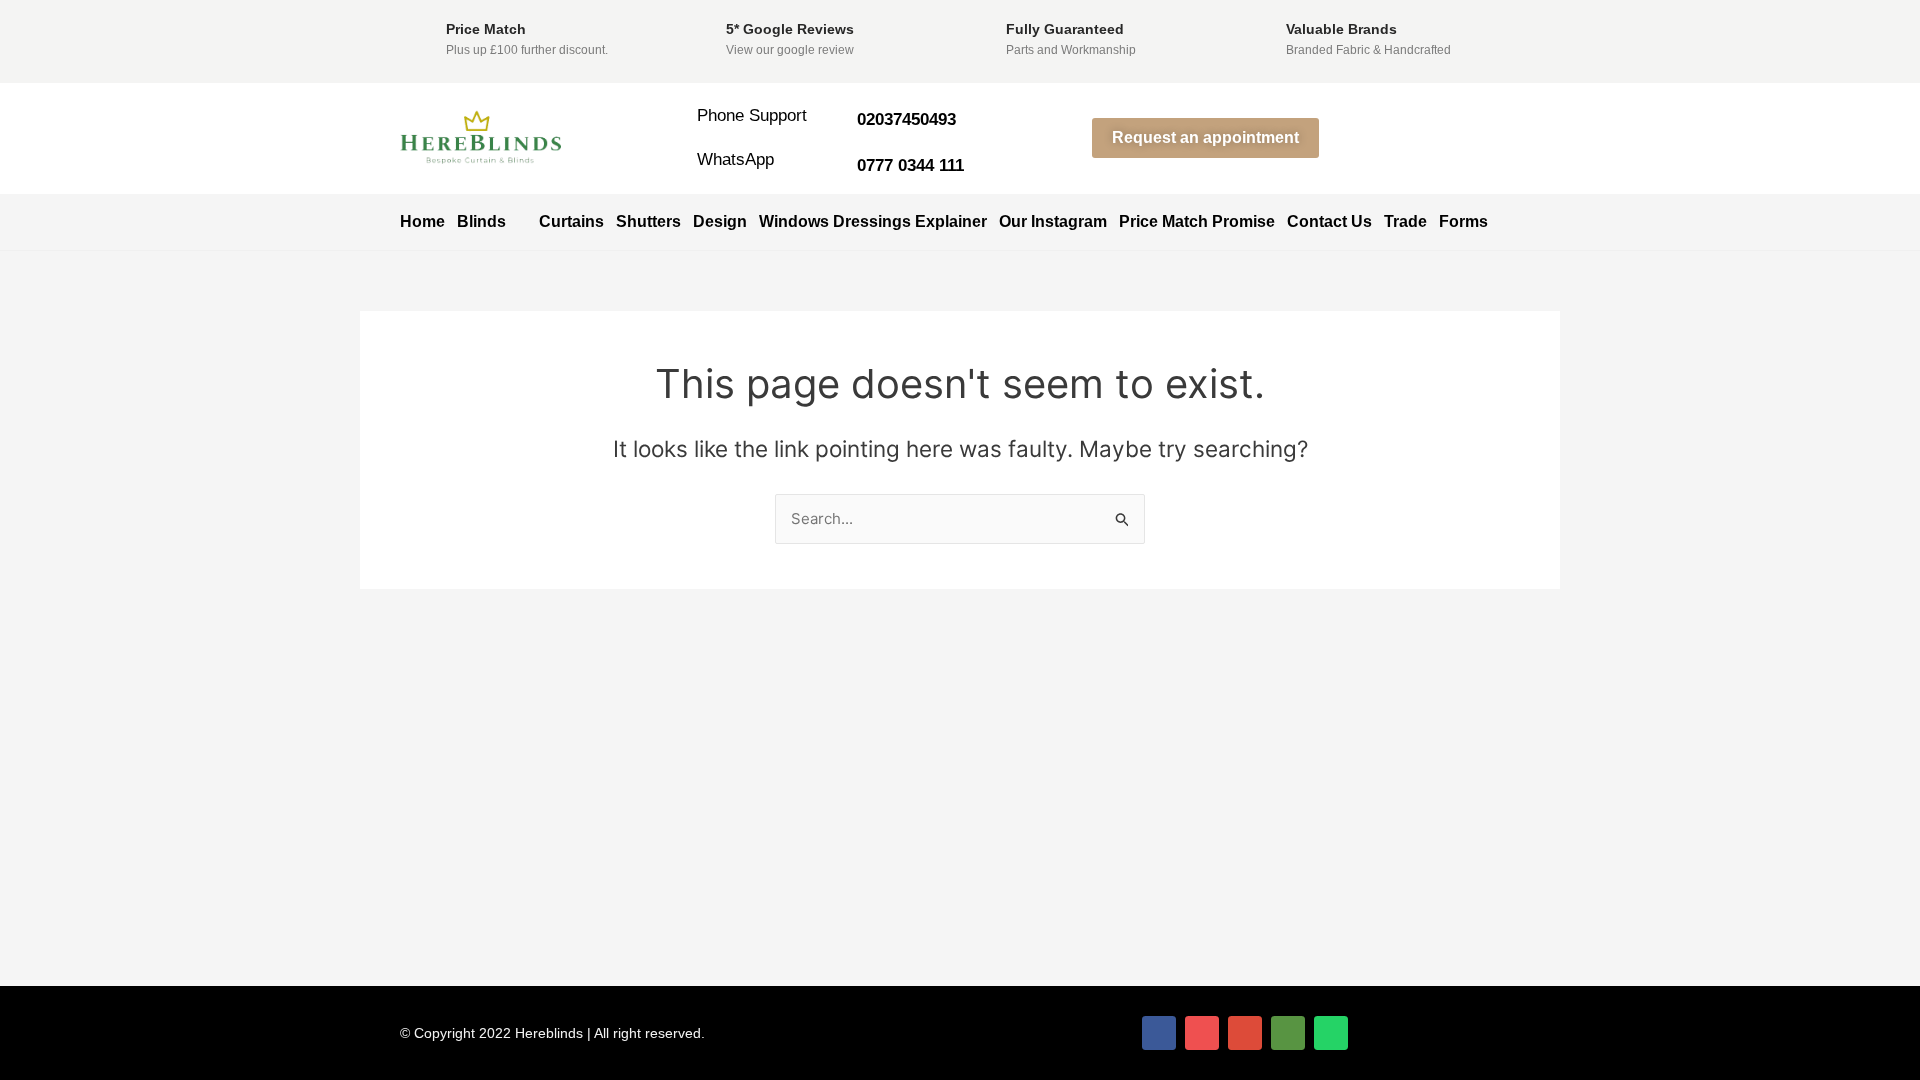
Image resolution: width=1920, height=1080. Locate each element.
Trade (1405, 221)
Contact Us (1329, 221)
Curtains (571, 221)
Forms (1463, 221)
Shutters (648, 221)
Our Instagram (1053, 221)
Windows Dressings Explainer (873, 221)
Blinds (481, 221)
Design (720, 221)
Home (422, 221)
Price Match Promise (1197, 221)
